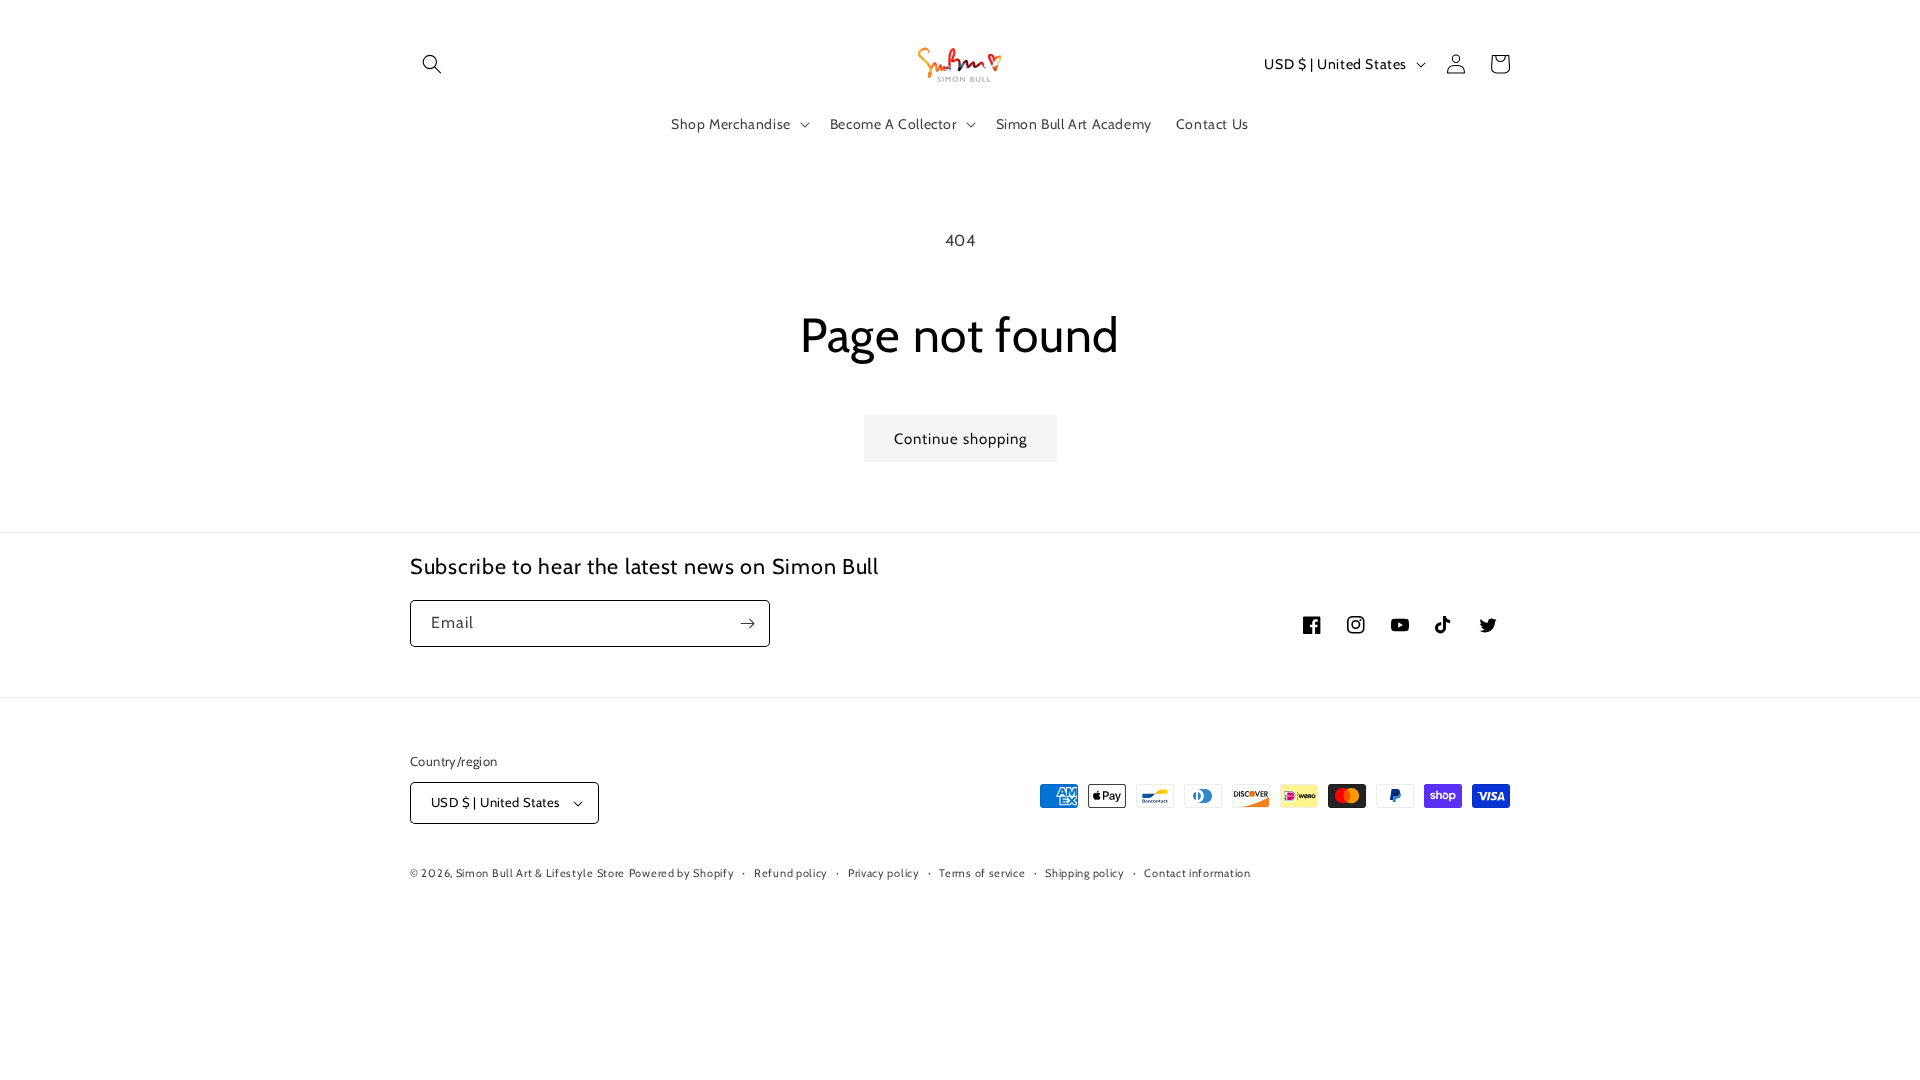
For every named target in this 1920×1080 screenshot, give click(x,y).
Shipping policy (1085, 873)
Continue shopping (960, 439)
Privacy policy (884, 873)
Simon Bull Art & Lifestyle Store (540, 873)
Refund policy (791, 873)
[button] (432, 64)
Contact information (1197, 873)
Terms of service (982, 873)
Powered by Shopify (682, 873)
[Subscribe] (747, 623)
